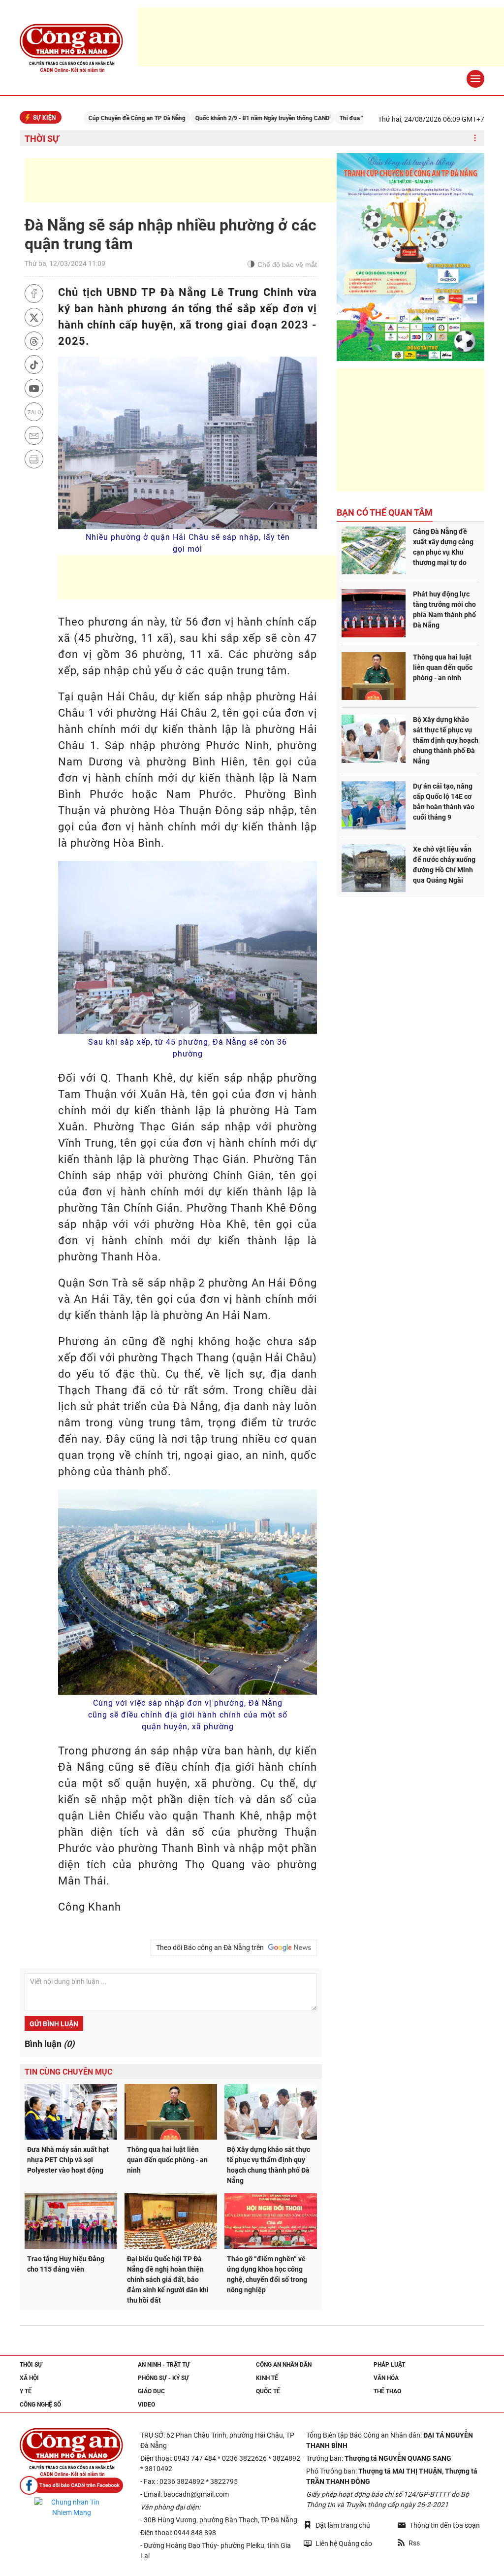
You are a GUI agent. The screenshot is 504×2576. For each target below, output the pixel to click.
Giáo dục (151, 2391)
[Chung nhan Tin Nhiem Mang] (71, 2508)
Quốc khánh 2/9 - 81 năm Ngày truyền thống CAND (216, 118)
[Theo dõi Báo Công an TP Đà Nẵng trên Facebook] (71, 2486)
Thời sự (42, 139)
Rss (414, 2543)
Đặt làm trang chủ (343, 2525)
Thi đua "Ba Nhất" (316, 118)
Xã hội (29, 2378)
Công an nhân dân (284, 2365)
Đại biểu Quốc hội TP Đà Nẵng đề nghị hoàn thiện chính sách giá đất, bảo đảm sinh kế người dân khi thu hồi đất (168, 2279)
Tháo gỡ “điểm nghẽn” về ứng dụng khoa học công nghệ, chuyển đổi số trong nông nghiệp (267, 2274)
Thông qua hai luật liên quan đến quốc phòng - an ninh (167, 2160)
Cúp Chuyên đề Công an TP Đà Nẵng (90, 118)
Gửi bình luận (54, 2024)
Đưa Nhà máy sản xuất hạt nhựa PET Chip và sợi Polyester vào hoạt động (68, 2160)
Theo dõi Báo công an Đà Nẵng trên (211, 1948)
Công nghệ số (40, 2405)
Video (146, 2405)
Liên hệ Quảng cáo (344, 2543)
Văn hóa (386, 2378)
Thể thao (387, 2391)
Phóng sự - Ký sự (163, 2378)
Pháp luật (389, 2365)
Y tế (26, 2391)
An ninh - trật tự (164, 2365)
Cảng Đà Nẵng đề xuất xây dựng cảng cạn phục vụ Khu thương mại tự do (443, 547)
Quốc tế (268, 2391)
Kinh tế (267, 2378)
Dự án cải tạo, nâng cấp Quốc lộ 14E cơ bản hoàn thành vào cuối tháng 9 (444, 802)
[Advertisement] (204, 180)
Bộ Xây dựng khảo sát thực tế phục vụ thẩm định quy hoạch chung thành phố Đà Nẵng (268, 2165)
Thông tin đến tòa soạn (445, 2525)
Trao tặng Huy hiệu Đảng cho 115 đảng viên (66, 2264)
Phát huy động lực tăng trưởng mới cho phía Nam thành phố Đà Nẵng (444, 610)
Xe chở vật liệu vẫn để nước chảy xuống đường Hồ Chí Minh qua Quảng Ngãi (444, 865)
